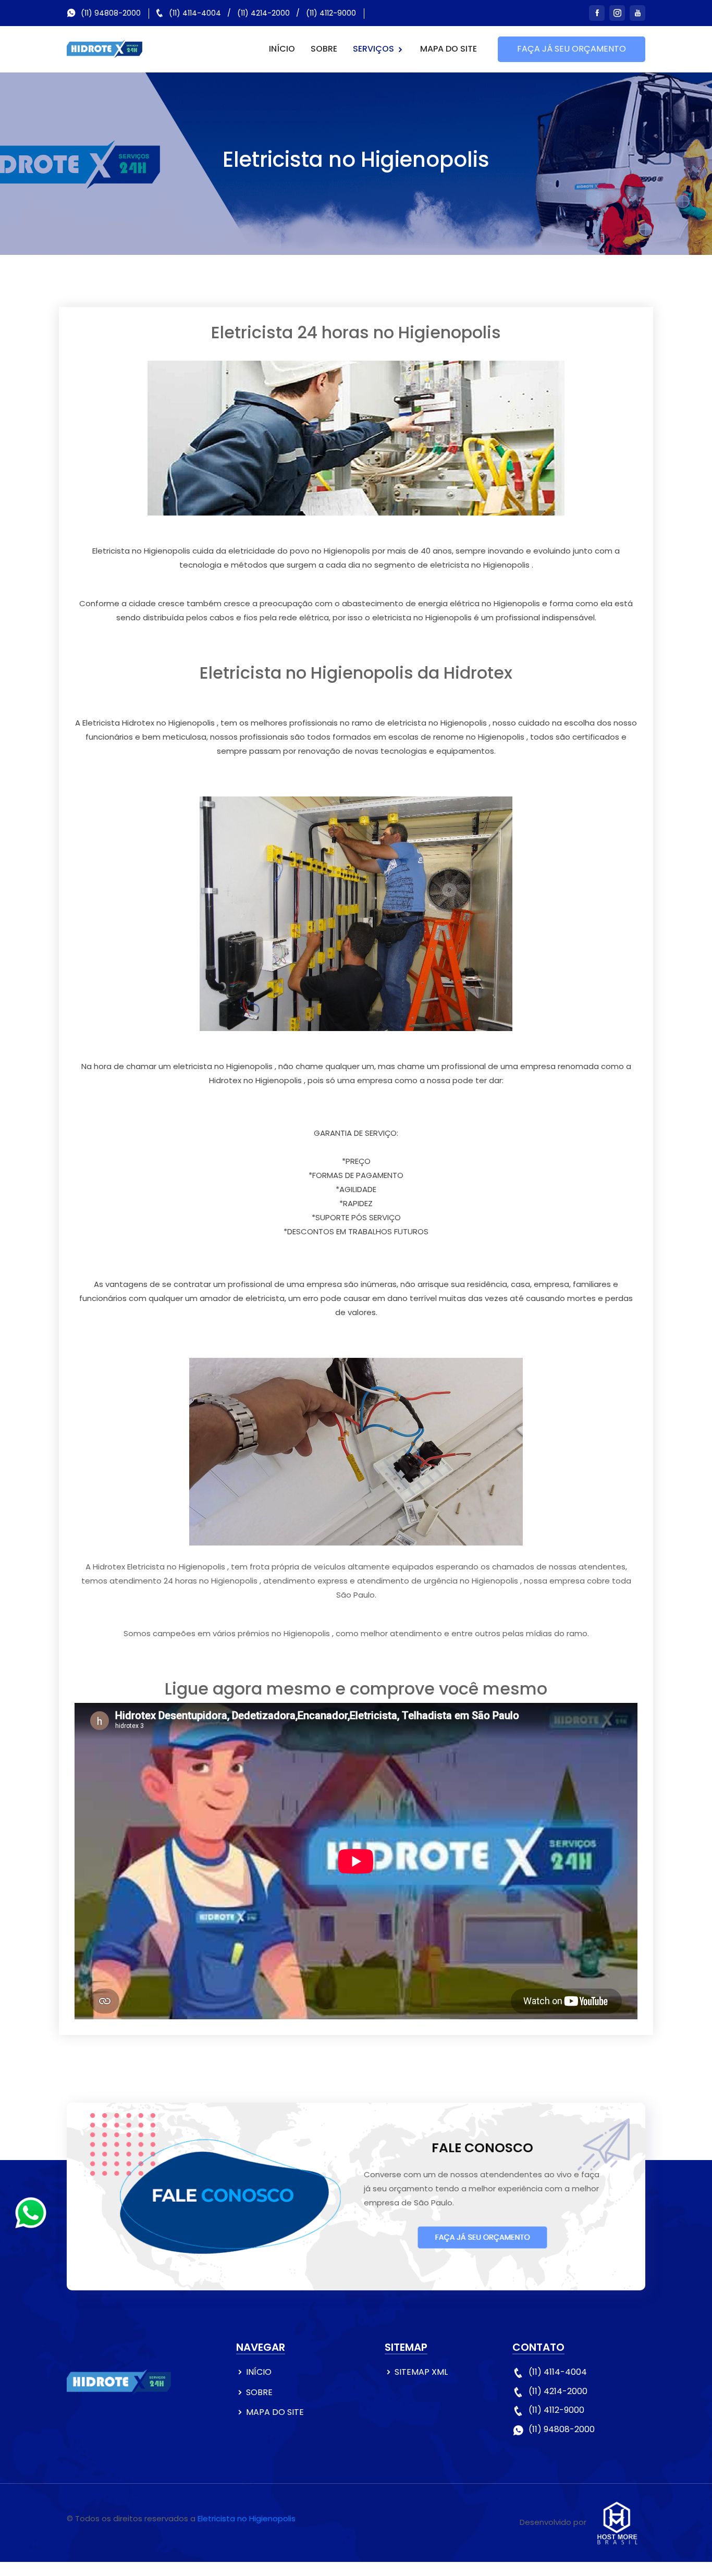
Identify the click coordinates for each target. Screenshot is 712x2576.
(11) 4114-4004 (195, 13)
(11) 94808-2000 (111, 13)
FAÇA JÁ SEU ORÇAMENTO (572, 49)
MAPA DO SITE (449, 49)
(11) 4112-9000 (331, 13)
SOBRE (324, 49)
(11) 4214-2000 (263, 13)
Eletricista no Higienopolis (247, 2518)
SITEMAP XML (421, 2372)
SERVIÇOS (375, 49)
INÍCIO (282, 49)
